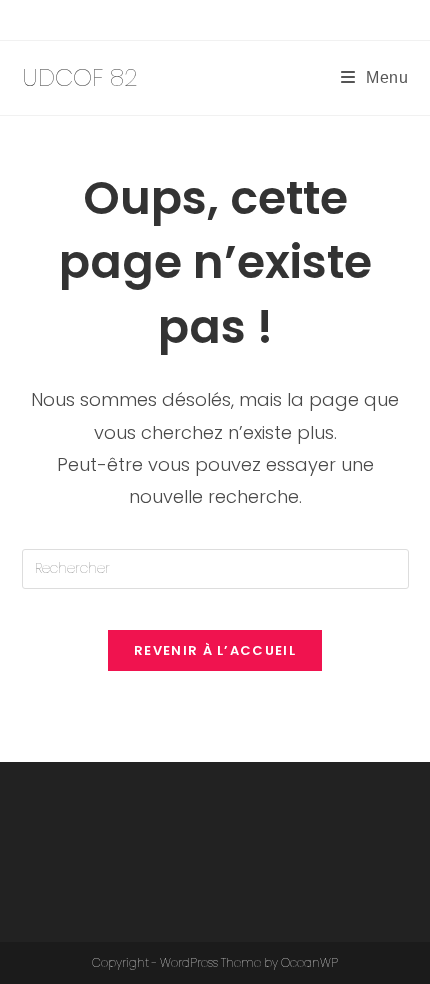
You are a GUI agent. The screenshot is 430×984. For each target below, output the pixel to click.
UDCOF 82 (80, 77)
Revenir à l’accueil (215, 650)
